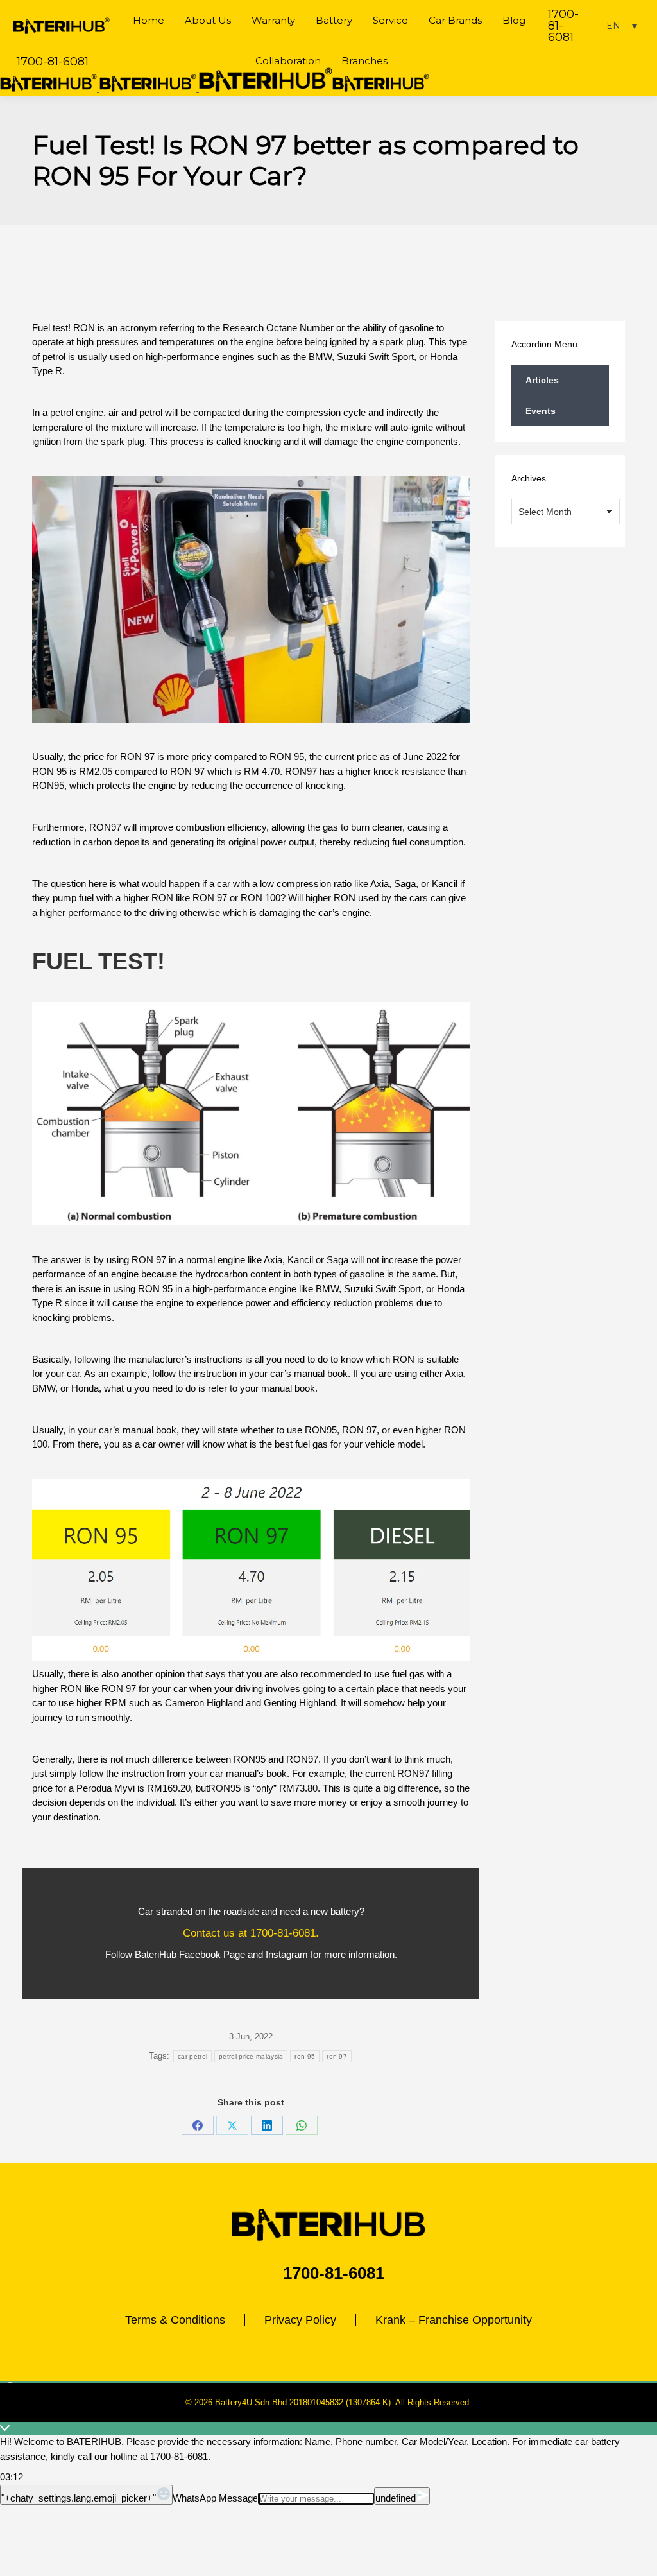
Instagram (287, 1954)
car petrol (192, 2056)
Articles (542, 380)
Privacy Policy (300, 2320)
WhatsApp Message (215, 2498)
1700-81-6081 (563, 26)
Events (541, 411)
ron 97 (337, 2056)
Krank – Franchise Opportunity (454, 2320)
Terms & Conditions (175, 2320)
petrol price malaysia (251, 2056)
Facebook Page (212, 1954)
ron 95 (305, 2056)
